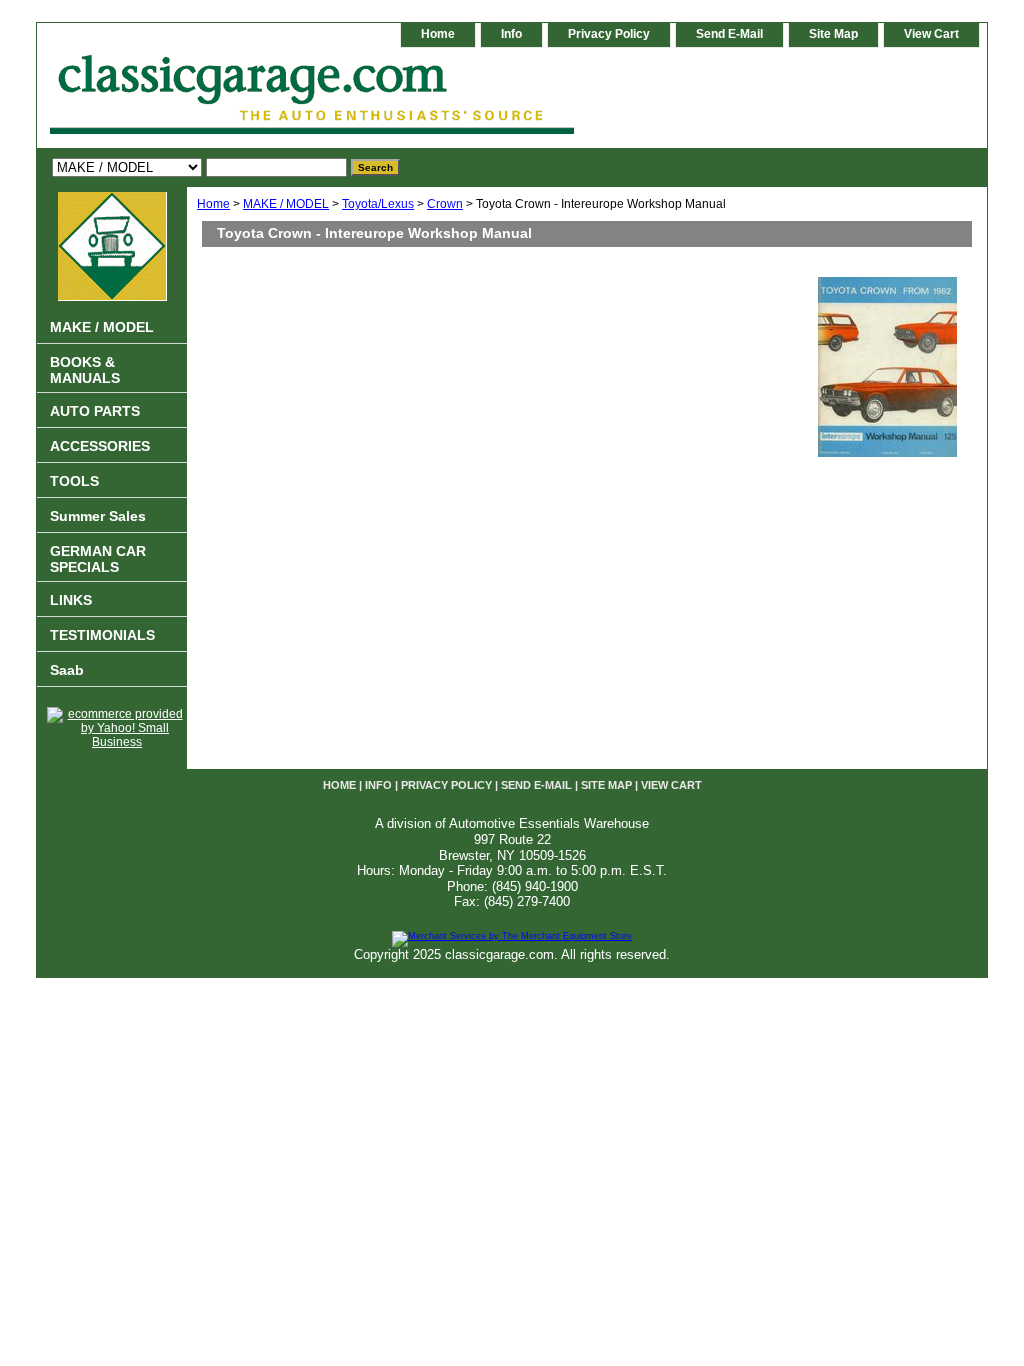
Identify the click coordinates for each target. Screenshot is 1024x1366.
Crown (445, 204)
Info (511, 34)
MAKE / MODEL (286, 204)
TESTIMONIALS (102, 635)
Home (213, 204)
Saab (67, 670)
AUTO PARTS (95, 411)
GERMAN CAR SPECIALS (98, 559)
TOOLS (74, 481)
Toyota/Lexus (378, 204)
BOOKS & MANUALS (85, 370)
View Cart (931, 34)
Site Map (833, 34)
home (438, 34)
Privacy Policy (609, 34)
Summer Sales (98, 516)
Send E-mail (729, 34)
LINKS (71, 600)
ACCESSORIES (100, 446)
